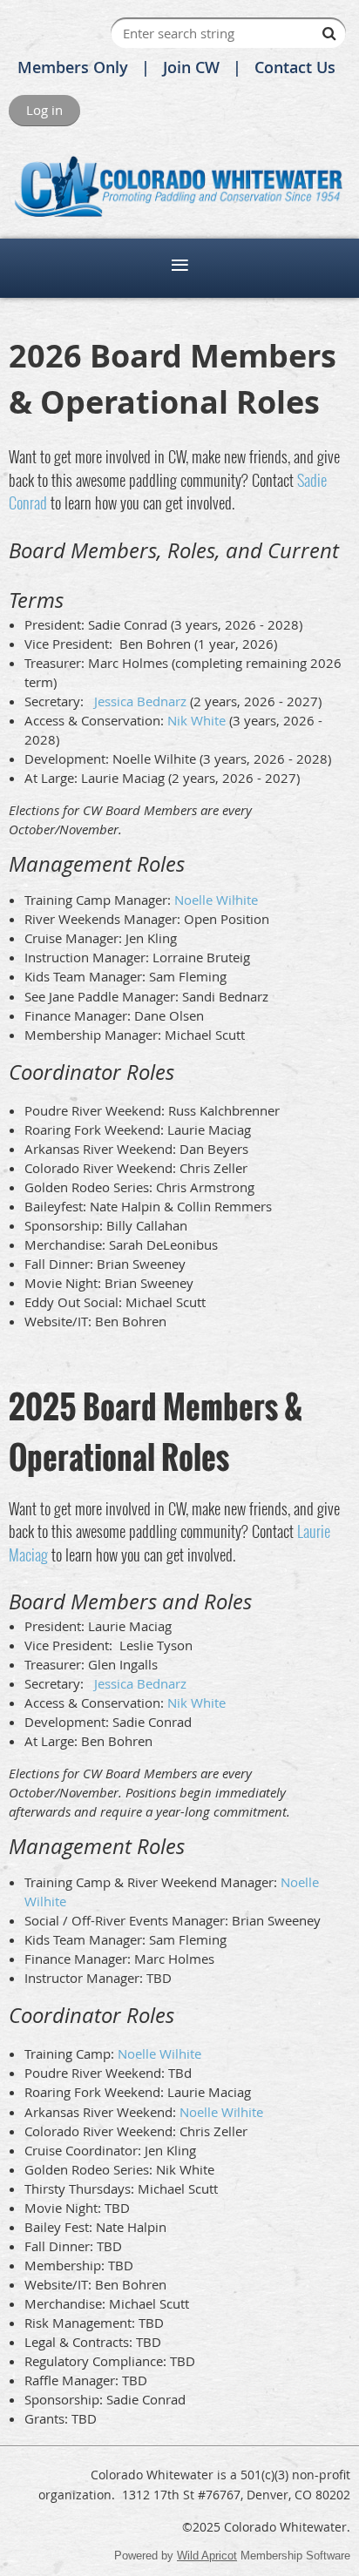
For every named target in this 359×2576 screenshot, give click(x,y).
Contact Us (295, 67)
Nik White (196, 720)
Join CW (191, 67)
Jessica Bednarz (139, 701)
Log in (44, 110)
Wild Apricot (207, 2556)
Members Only (73, 67)
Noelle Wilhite (216, 900)
